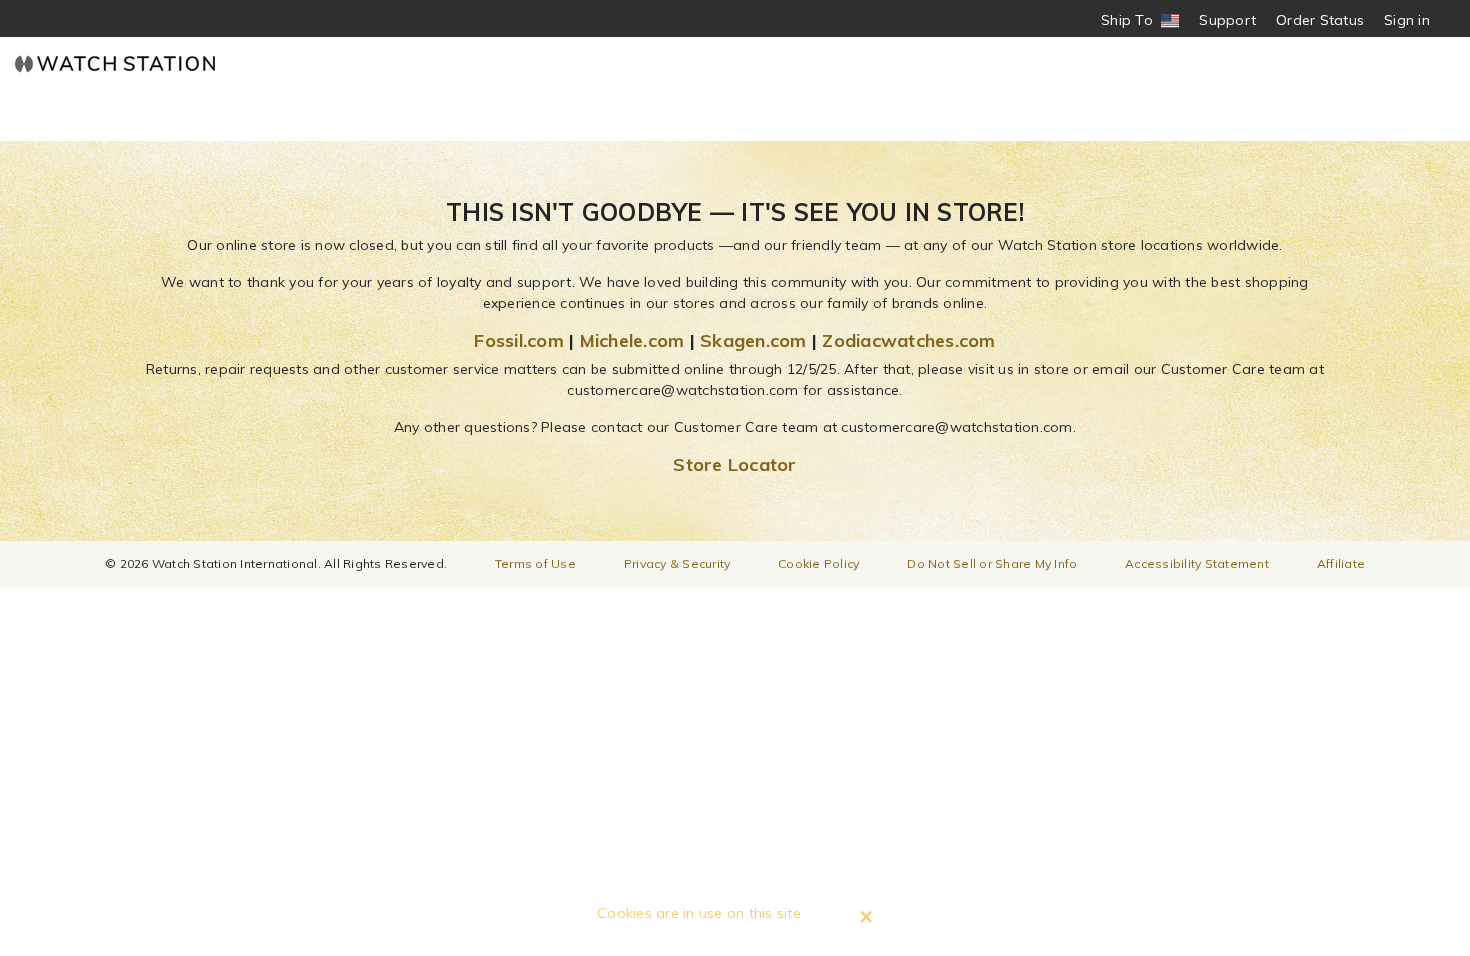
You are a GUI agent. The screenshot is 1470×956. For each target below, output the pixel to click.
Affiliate (1341, 563)
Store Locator (734, 464)
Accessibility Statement (1197, 563)
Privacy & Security (677, 563)
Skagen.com (753, 340)
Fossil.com (519, 340)
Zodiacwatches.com (908, 340)
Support (1227, 20)
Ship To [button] (1133, 20)
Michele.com (632, 340)
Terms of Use (535, 563)
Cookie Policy (818, 563)
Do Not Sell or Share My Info (992, 563)
